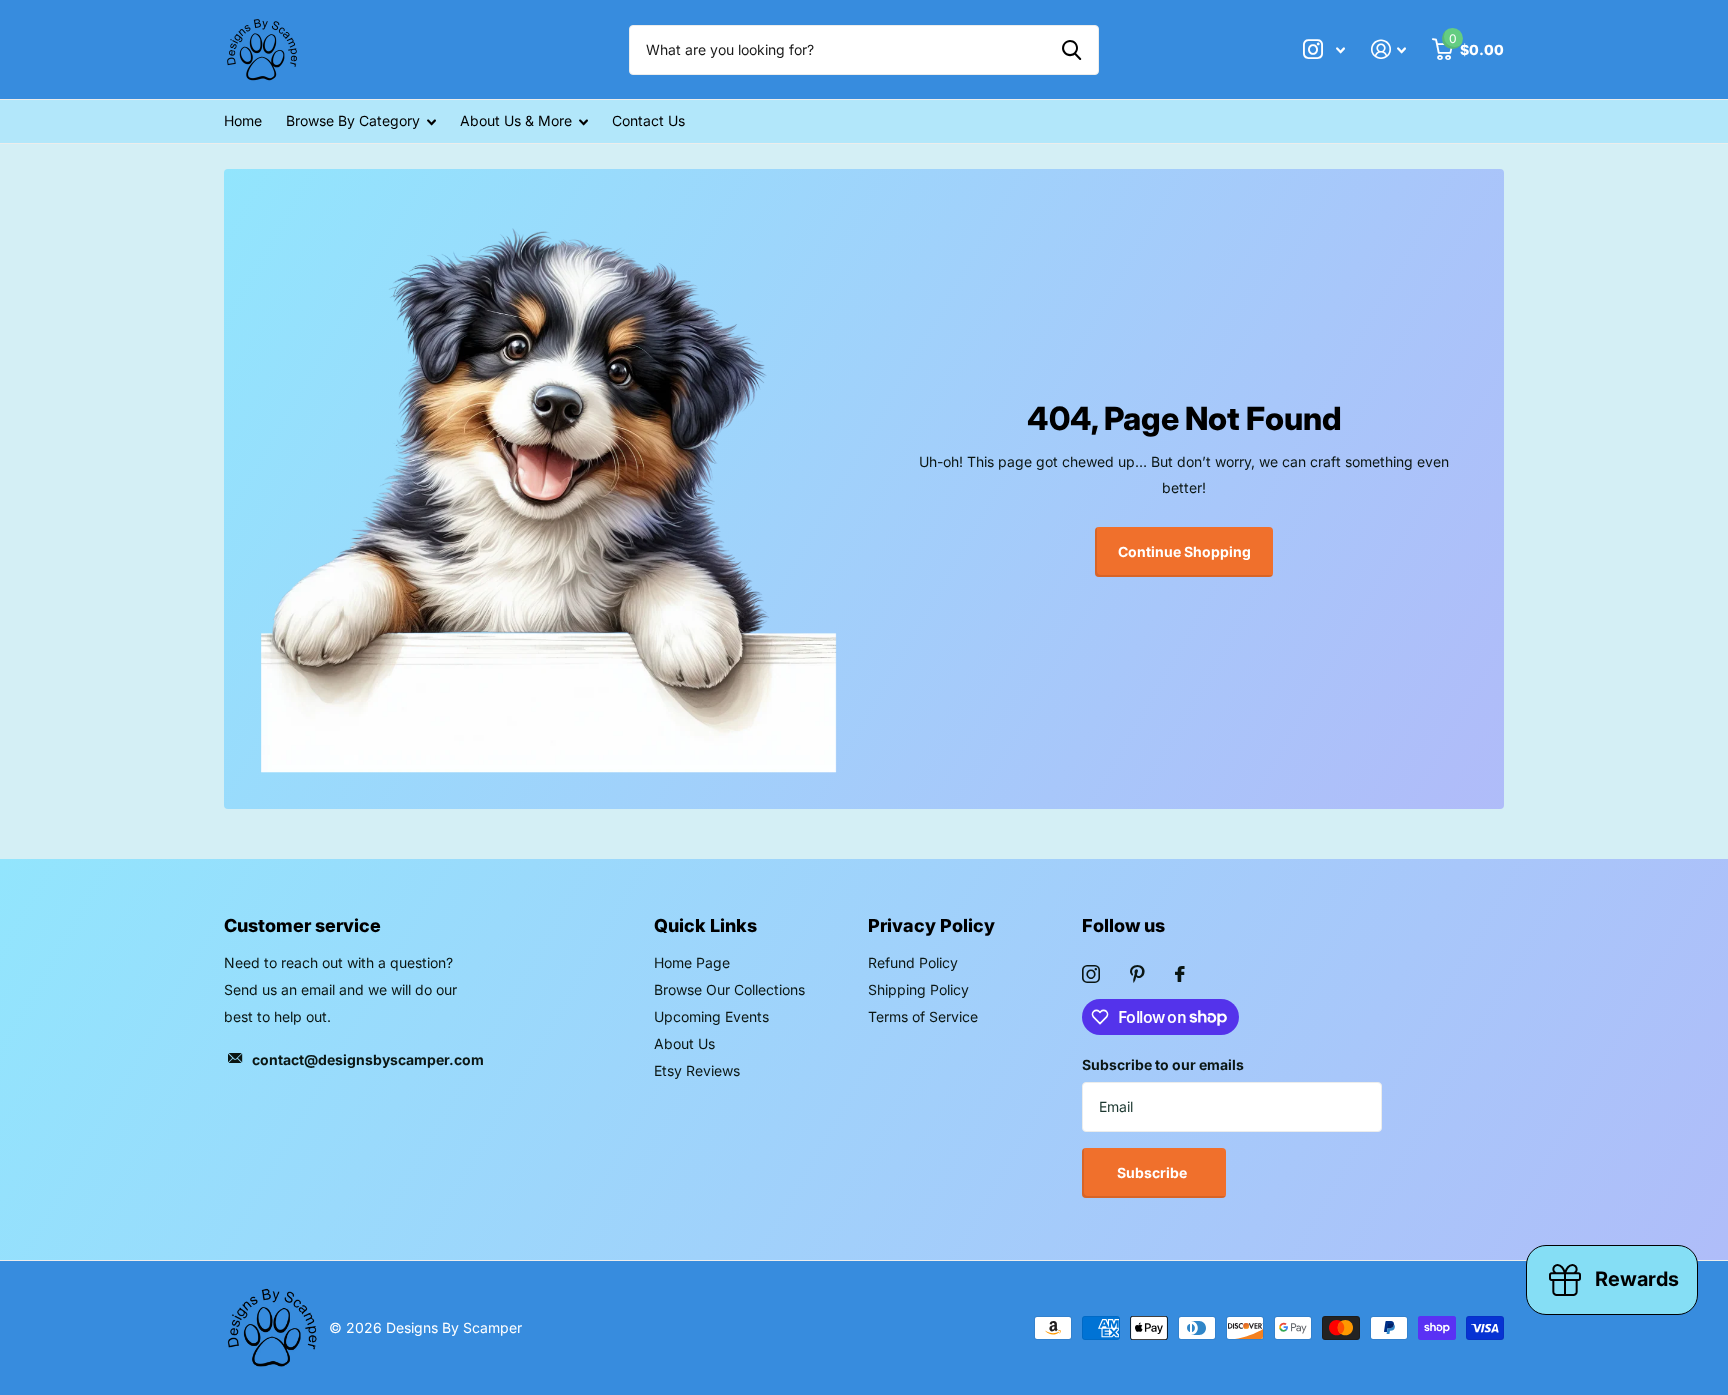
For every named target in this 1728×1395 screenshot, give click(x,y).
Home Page (692, 962)
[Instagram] (1091, 974)
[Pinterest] (1137, 974)
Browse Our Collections (729, 989)
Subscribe (1153, 1172)
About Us (684, 1043)
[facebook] (1180, 974)
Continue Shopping (1184, 551)
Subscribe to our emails (1163, 1064)
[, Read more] (1324, 49)
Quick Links (705, 925)
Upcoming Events (711, 1016)
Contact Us (648, 120)
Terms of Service (923, 1016)
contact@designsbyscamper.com (368, 1059)
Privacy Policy (931, 925)
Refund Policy (913, 962)
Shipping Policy (918, 989)
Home (243, 120)
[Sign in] (1388, 49)
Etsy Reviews (697, 1070)
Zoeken (1071, 50)
